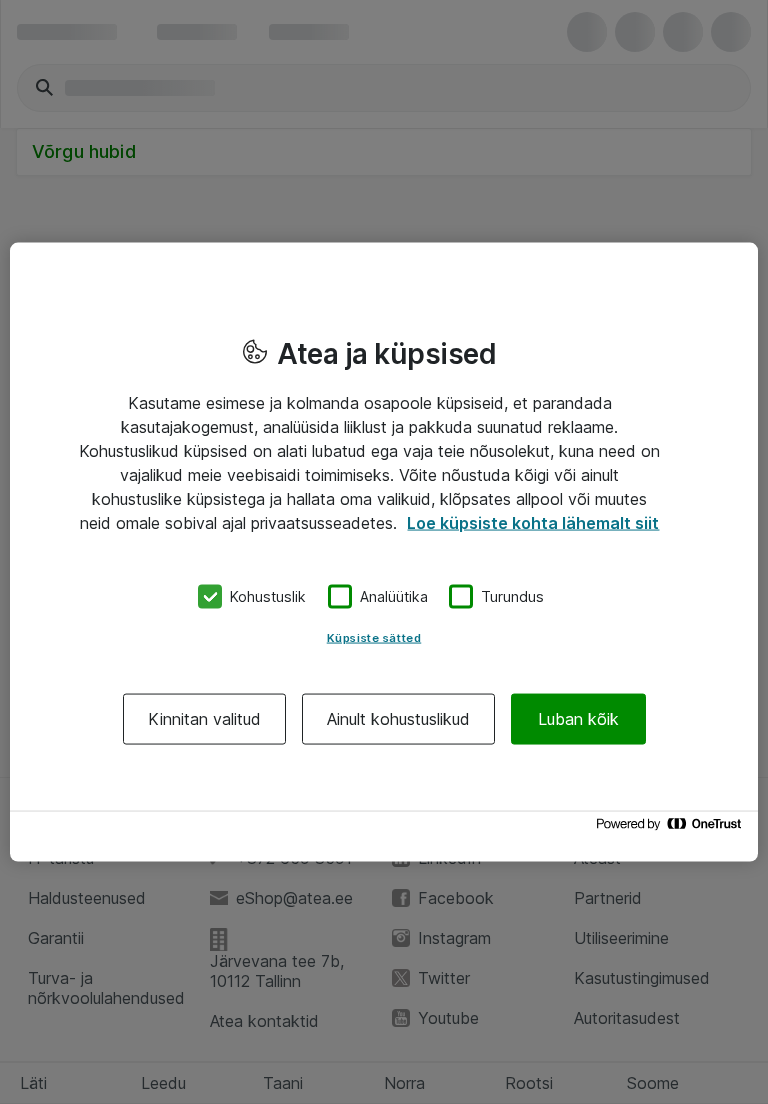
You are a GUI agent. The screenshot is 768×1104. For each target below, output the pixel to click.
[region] (384, 552)
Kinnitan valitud (204, 718)
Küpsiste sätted (374, 637)
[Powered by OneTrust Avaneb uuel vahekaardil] (672, 828)
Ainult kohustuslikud (398, 718)
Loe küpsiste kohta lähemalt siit (533, 523)
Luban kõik (578, 718)
